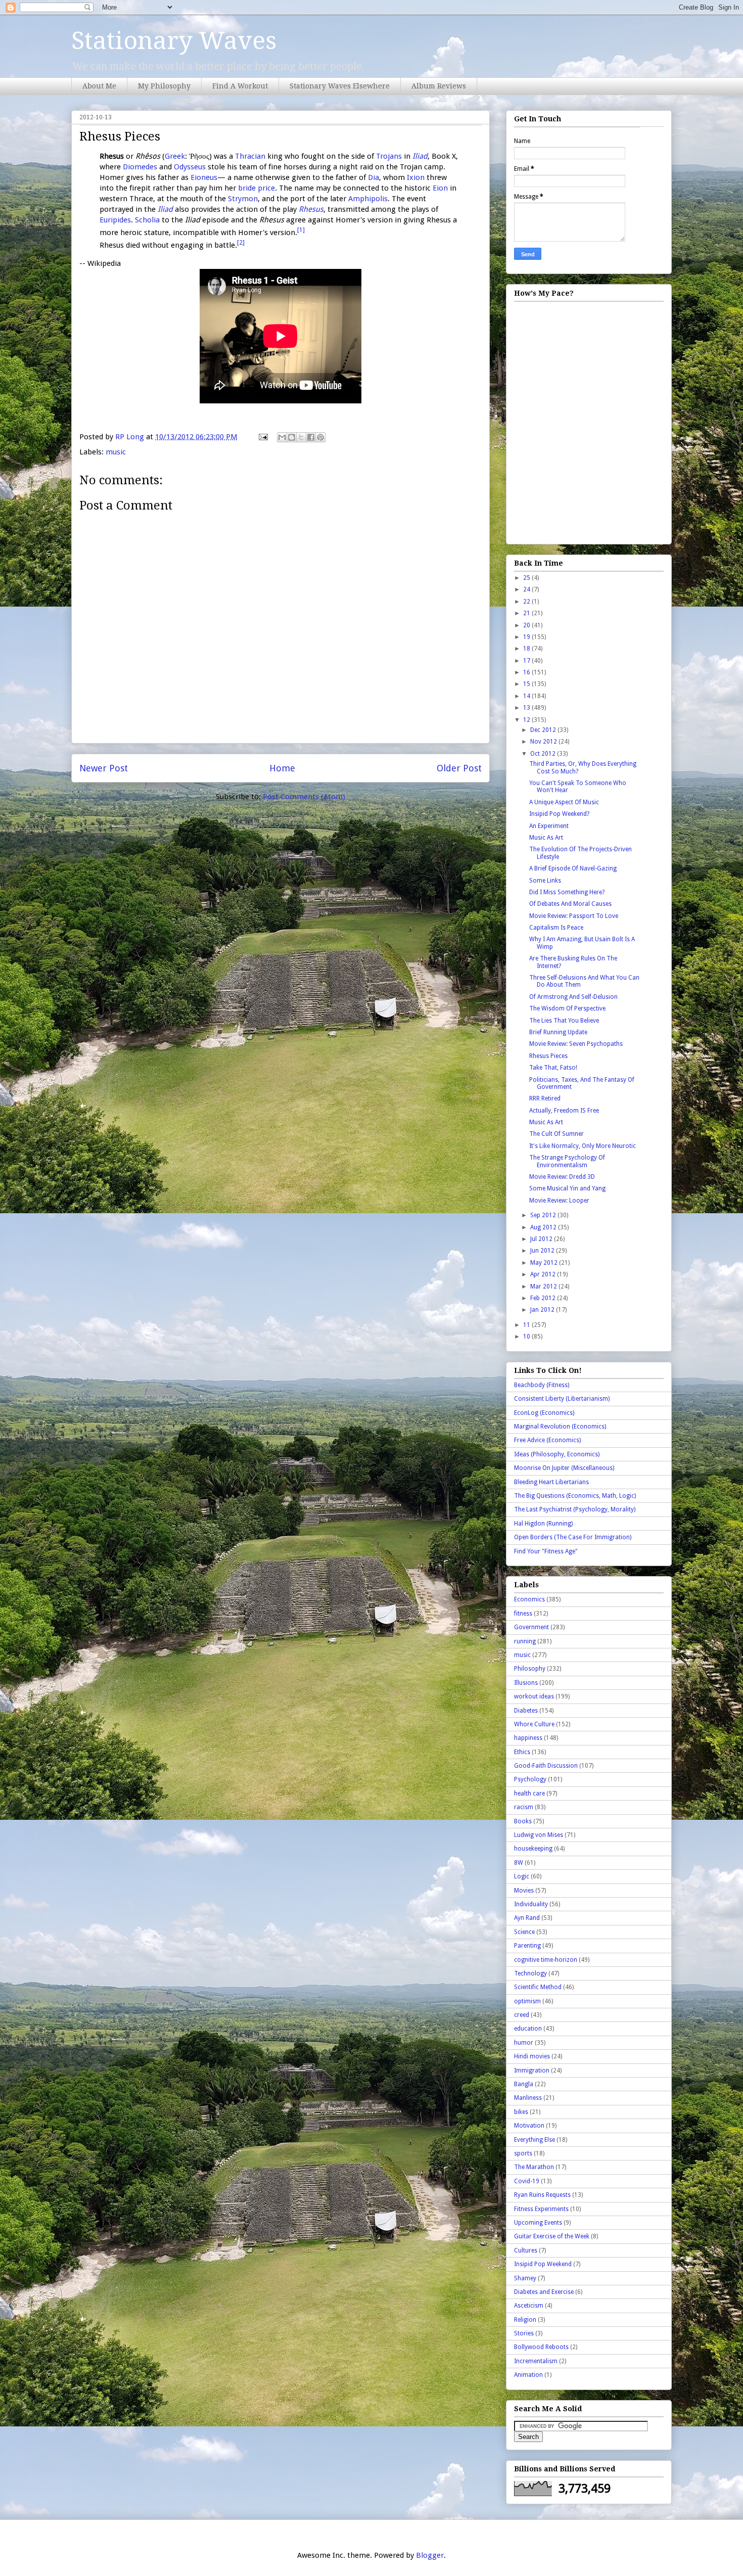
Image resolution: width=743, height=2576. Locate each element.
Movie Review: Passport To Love (574, 916)
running (525, 1641)
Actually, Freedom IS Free (564, 1111)
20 (527, 625)
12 (527, 720)
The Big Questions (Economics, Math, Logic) (575, 1496)
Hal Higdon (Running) (543, 1524)
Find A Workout (240, 86)
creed (522, 2015)
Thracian (250, 156)
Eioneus (204, 177)
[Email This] (282, 437)
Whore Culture (534, 1724)
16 (527, 672)
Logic (522, 1876)
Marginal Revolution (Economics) (560, 1427)
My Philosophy (164, 86)
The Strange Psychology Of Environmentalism (567, 1161)
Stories (524, 2333)
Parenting (527, 1946)
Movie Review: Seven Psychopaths (576, 1044)
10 (527, 1337)
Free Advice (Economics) (547, 1440)
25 (527, 578)
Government (531, 1627)
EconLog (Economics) (544, 1413)
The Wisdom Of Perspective (567, 1008)
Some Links (545, 881)
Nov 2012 (544, 742)
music (116, 452)
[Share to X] (301, 437)
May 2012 (545, 1263)
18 (527, 649)
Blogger (430, 2555)
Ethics (522, 1752)
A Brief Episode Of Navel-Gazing (573, 868)
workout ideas (534, 1696)
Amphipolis (368, 199)
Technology (530, 1973)
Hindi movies (532, 2056)
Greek (175, 156)
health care (529, 1793)
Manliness (528, 2098)
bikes (521, 2112)
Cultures (526, 2250)
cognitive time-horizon (546, 1960)
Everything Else (535, 2140)
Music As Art (546, 838)
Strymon (243, 199)
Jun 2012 (543, 1251)
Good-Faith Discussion (546, 1766)
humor (524, 2043)
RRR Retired (545, 1098)
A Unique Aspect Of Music (564, 802)
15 (527, 684)
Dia (374, 177)
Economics (529, 1599)
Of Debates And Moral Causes (570, 904)
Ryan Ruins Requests (542, 2195)
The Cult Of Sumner (556, 1134)
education (528, 2029)
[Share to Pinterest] (320, 437)
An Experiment (549, 826)
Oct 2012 (544, 754)
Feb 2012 (544, 1298)
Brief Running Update (558, 1032)
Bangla (524, 2084)
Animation (528, 2375)
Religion (525, 2320)
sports (523, 2153)
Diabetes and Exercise (544, 2292)
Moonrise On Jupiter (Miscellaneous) (564, 1468)
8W (519, 1863)
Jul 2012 (542, 1239)
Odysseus (190, 167)
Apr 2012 (544, 1274)
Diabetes (526, 1711)
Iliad (420, 156)
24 (527, 589)
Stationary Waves (174, 41)
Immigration (532, 2071)
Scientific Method (538, 1987)
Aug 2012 (544, 1227)
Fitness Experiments (541, 2209)
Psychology (530, 1779)
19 (527, 637)
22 (527, 602)
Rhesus (311, 209)
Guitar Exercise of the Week (552, 2236)
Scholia (147, 220)
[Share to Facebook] (311, 437)
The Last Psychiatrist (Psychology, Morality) (575, 1509)
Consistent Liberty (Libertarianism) (562, 1399)
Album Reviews (439, 86)
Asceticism (529, 2306)
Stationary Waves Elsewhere (340, 86)
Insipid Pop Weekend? (559, 814)
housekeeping (533, 1849)
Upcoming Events (538, 2223)
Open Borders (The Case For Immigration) (573, 1537)
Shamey (525, 2278)
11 (527, 1325)
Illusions (526, 1683)
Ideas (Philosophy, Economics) (557, 1454)
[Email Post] (262, 437)
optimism (527, 2001)
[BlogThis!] (292, 437)
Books (523, 1821)
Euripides (115, 220)
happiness (528, 1738)
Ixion (416, 177)
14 (527, 696)
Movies (524, 1891)
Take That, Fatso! (553, 1068)
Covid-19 (527, 2181)
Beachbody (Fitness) (542, 1385)
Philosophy (530, 1669)
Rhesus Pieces (548, 1056)
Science (524, 1932)
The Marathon (534, 2167)
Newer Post (104, 768)
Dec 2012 (544, 730)
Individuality (531, 1904)
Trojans (389, 156)
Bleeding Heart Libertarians (551, 1482)
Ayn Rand (527, 1918)
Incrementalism (536, 2361)
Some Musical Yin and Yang (567, 1188)
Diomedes (140, 167)
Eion (440, 188)
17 (527, 661)
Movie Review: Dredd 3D (562, 1177)
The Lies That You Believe (564, 1021)
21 (527, 613)
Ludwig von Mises (539, 1835)
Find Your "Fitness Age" (546, 1551)
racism (524, 1807)
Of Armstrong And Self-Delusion (573, 997)
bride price (257, 188)
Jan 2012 (543, 1310)
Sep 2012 (544, 1215)
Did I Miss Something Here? (567, 892)
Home (282, 768)
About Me (99, 86)
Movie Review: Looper (559, 1201)
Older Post (459, 768)
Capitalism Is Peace (556, 928)
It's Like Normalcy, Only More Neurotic (583, 1146)
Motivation (529, 2126)
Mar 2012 (544, 1286)
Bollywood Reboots (541, 2347)
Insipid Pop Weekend (543, 2264)
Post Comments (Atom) (304, 797)
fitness (523, 1614)
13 (527, 708)
